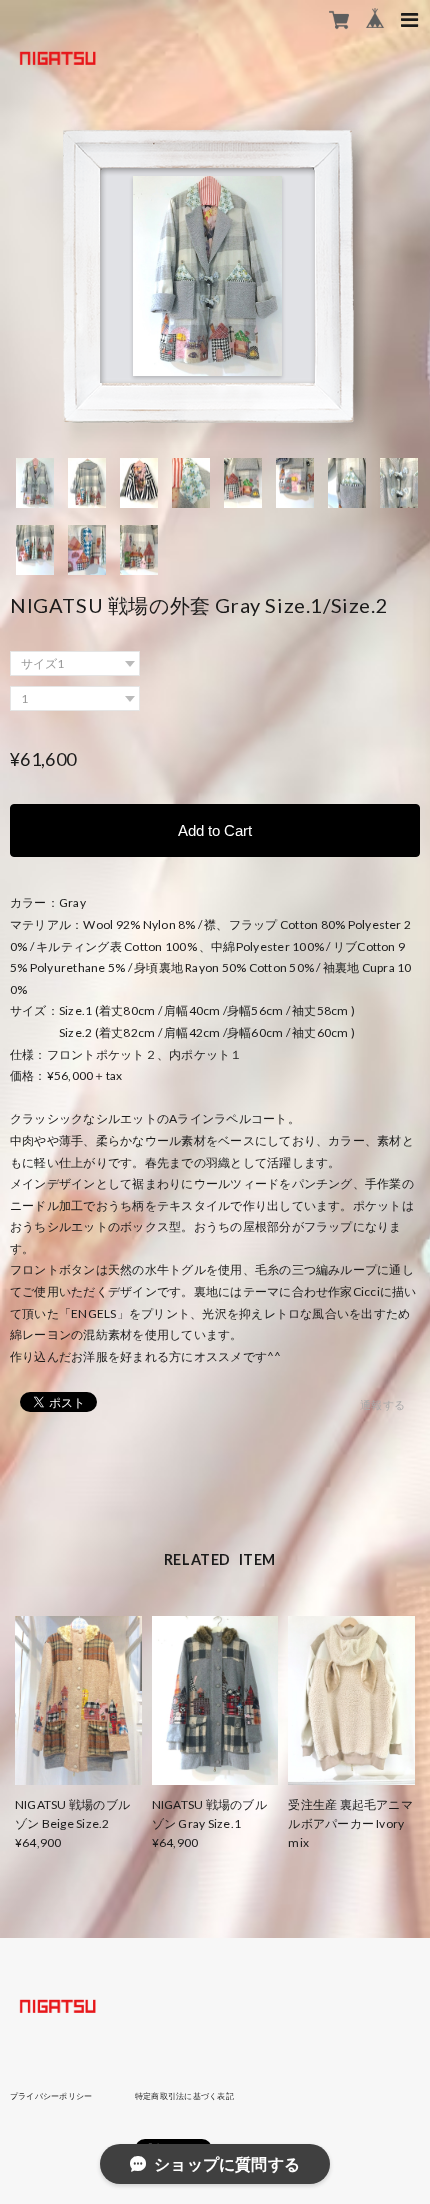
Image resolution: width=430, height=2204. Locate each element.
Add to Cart (215, 830)
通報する (382, 1404)
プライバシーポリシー (51, 2096)
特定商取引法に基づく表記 (184, 2096)
